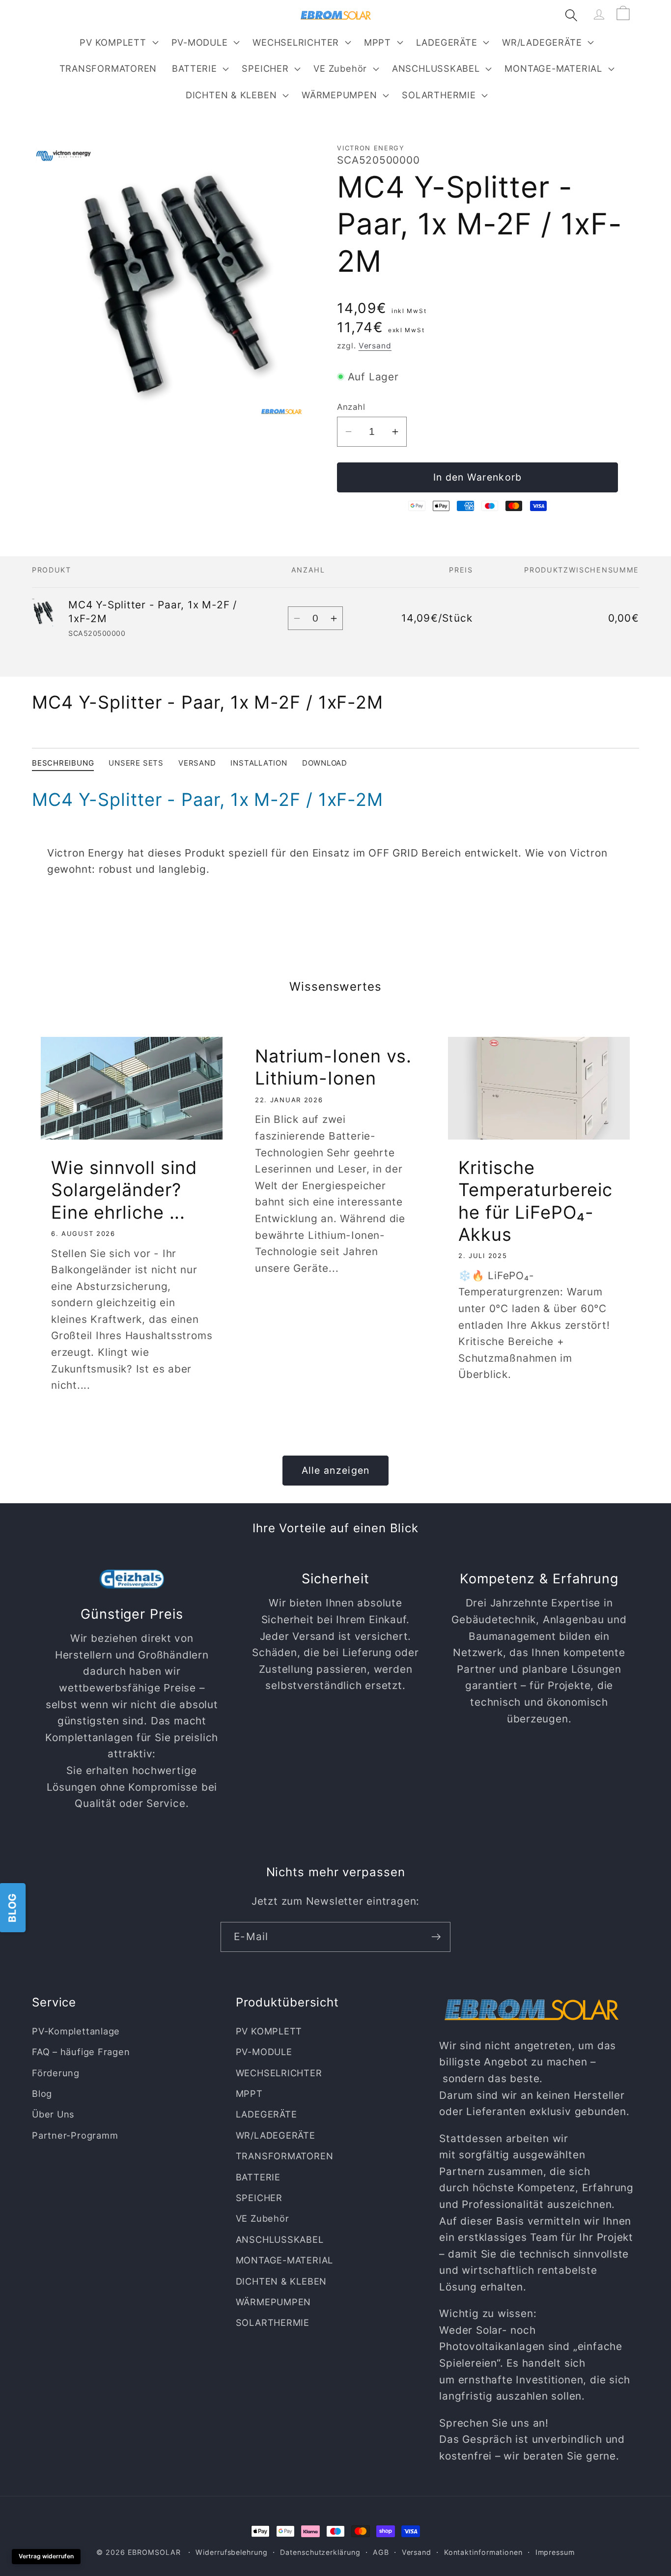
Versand (375, 346)
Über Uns (53, 2115)
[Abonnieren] (436, 1937)
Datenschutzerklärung (320, 2552)
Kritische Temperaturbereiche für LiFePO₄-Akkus (535, 1201)
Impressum (555, 2552)
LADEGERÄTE (447, 42)
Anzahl (351, 407)
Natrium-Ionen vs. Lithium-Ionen (333, 1067)
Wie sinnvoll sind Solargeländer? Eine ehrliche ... (124, 1190)
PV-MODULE (200, 42)
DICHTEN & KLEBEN (231, 95)
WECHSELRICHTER (296, 42)
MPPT (377, 42)
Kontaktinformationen (483, 2552)
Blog (42, 2093)
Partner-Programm (75, 2135)
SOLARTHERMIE (439, 95)
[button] (118, 42)
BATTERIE (194, 68)
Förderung (56, 2073)
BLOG (12, 1907)
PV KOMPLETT (113, 42)
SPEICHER (265, 68)
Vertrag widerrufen (46, 2556)
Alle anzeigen (336, 1470)
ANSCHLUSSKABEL (436, 68)
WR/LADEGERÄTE (542, 42)
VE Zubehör (340, 68)
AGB (381, 2552)
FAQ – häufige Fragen (81, 2052)
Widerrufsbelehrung (231, 2552)
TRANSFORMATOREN (285, 2156)
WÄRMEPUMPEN (339, 95)
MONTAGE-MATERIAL (553, 68)
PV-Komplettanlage (76, 2031)
